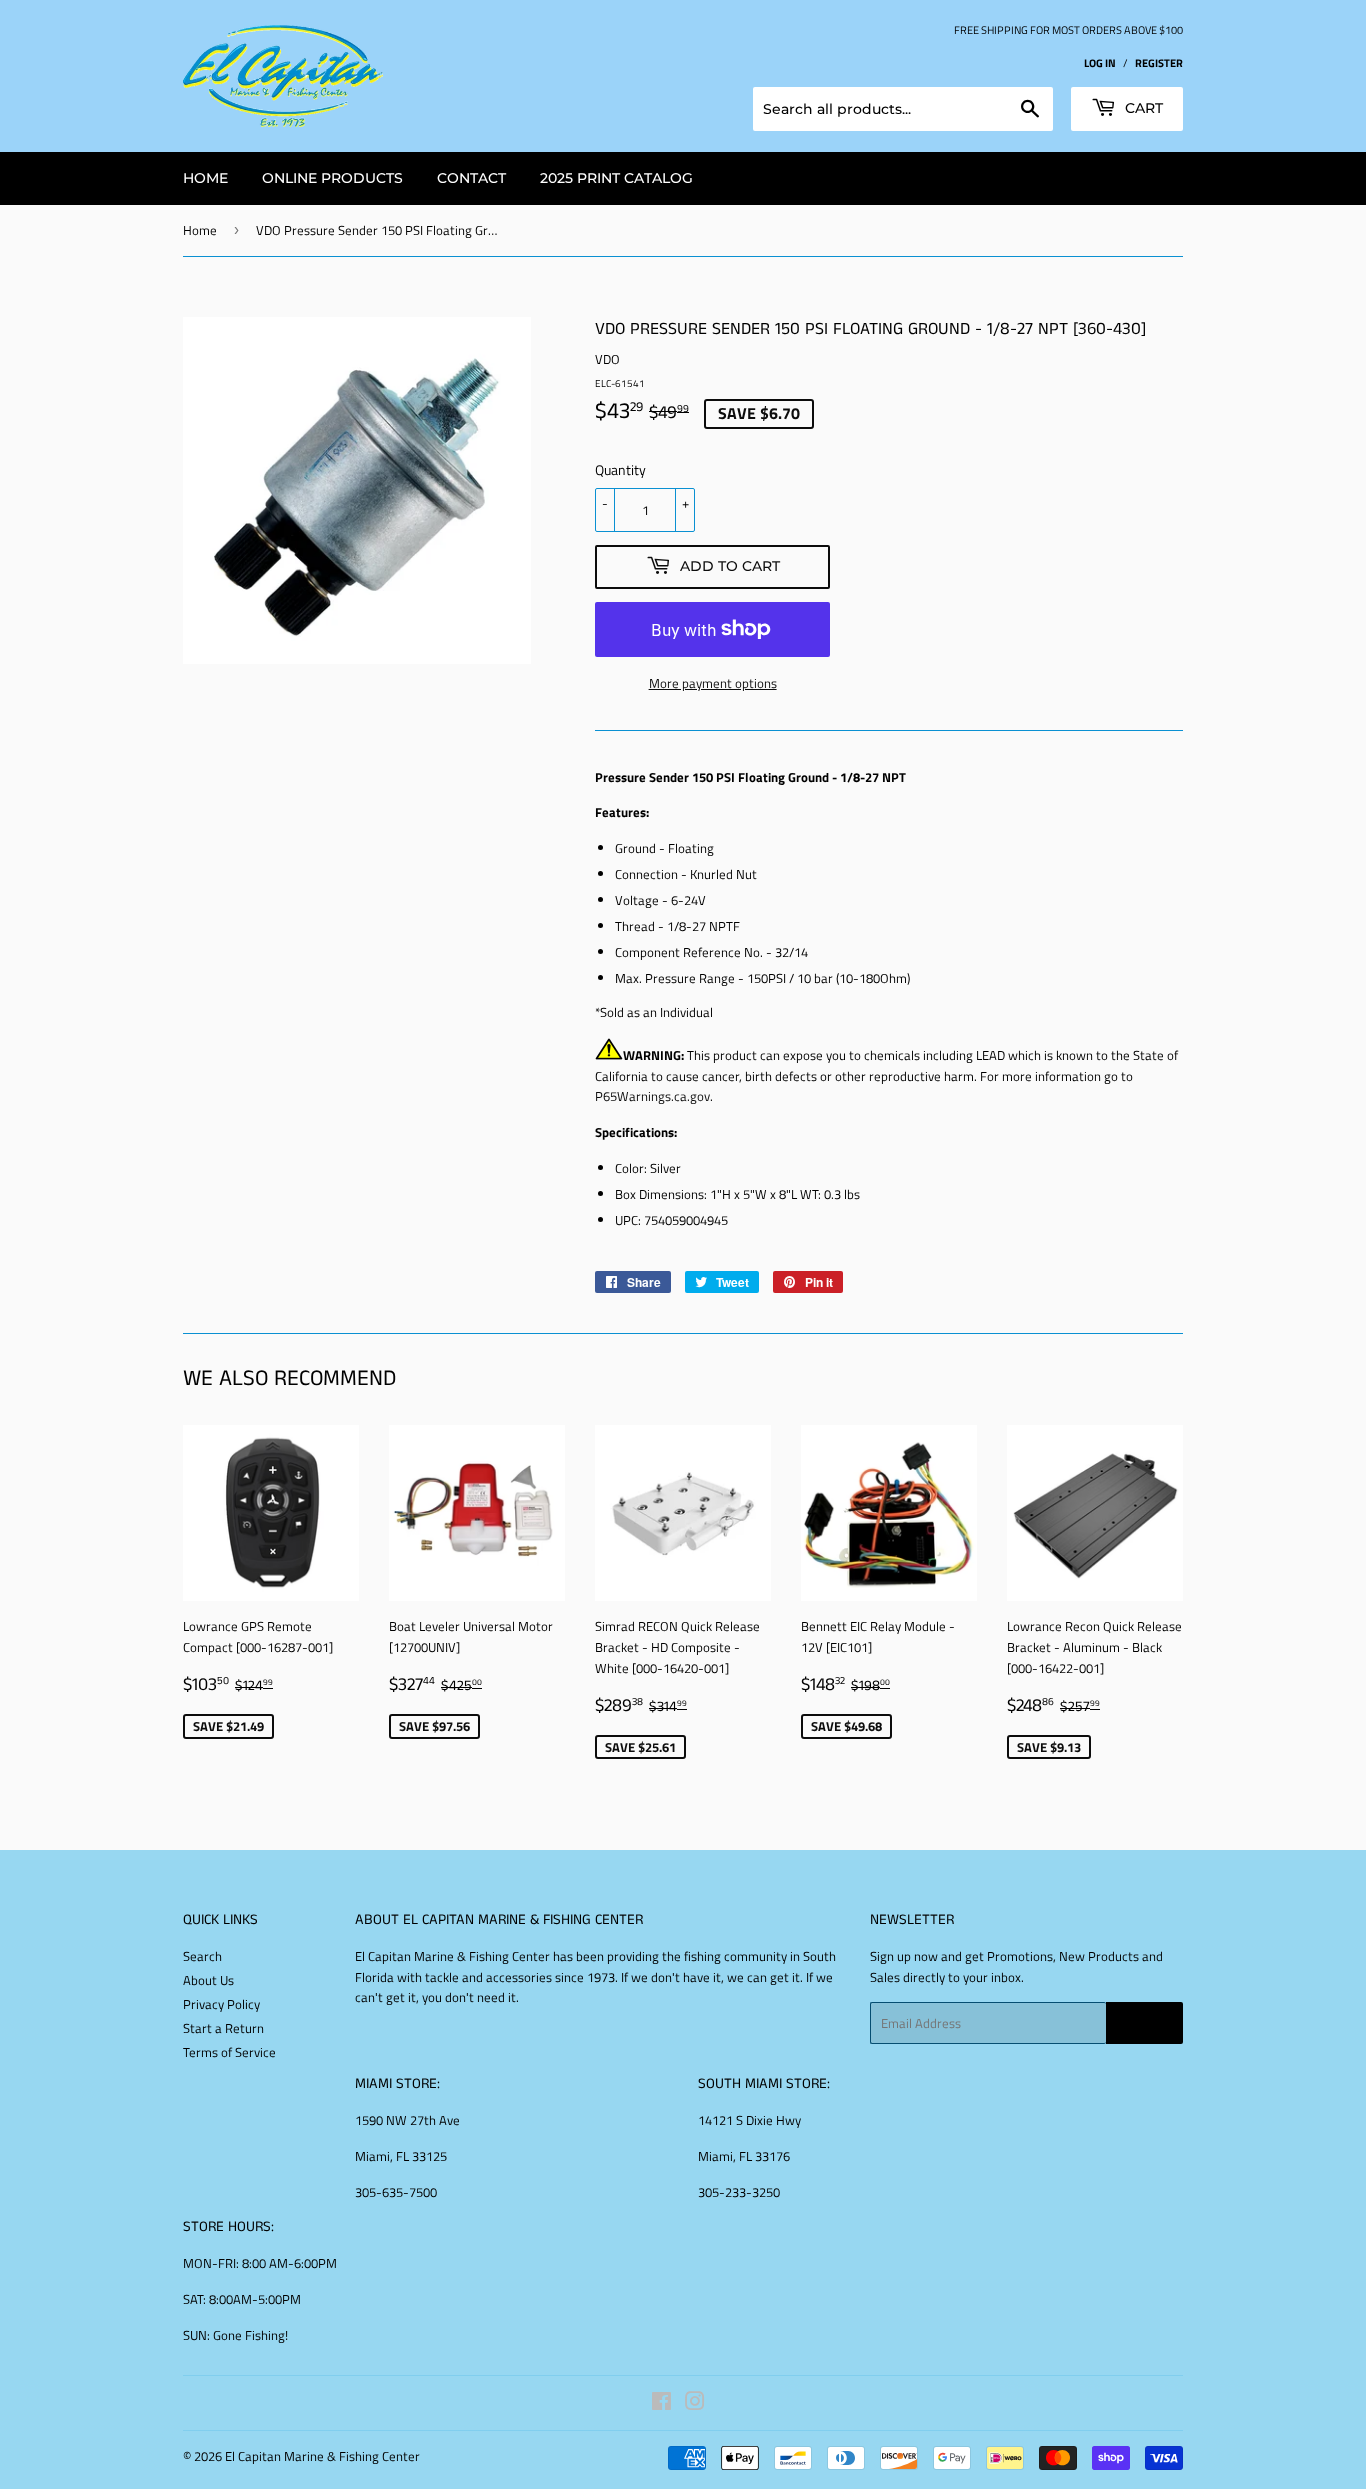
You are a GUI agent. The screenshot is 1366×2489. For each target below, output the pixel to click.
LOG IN (1100, 62)
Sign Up (1144, 2023)
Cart (1142, 108)
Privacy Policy (221, 2004)
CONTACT (471, 178)
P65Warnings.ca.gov (652, 1096)
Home (200, 230)
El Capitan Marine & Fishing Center (322, 2456)
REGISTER (1159, 62)
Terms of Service (229, 2052)
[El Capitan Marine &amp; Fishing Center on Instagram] (695, 2404)
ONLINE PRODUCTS (332, 178)
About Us (208, 1980)
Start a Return (223, 2028)
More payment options (713, 683)
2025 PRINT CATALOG (616, 178)
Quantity (620, 469)
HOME (205, 178)
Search (202, 1956)
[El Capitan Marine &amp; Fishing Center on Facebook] (661, 2404)
